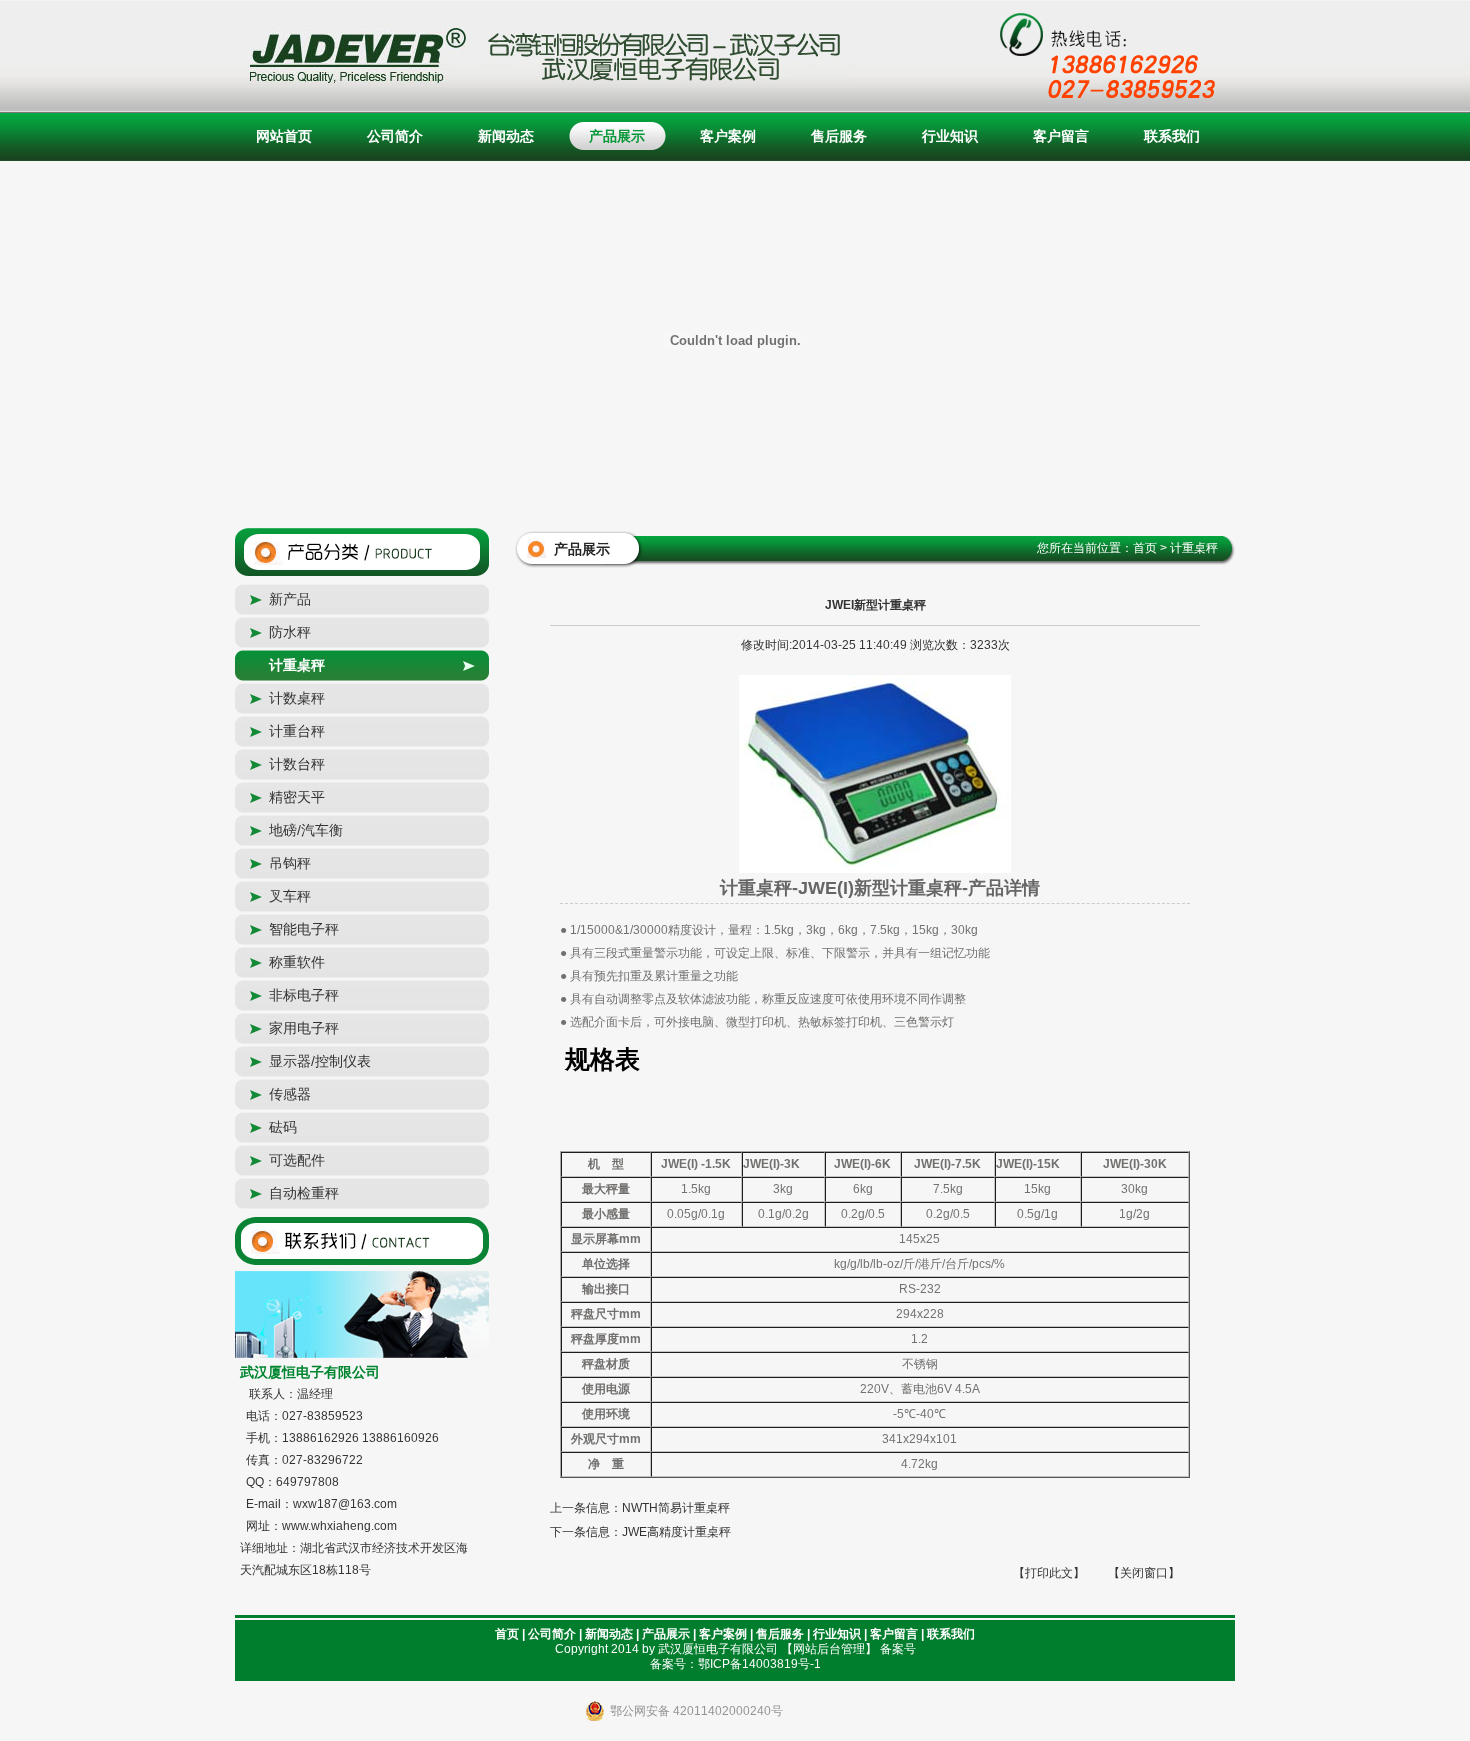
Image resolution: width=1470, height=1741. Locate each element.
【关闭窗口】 (1144, 1573)
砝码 (283, 1127)
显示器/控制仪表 (320, 1061)
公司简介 (395, 136)
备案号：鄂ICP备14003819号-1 (735, 1664)
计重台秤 (297, 731)
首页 (507, 1634)
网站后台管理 (829, 1649)
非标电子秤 (304, 995)
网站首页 (284, 136)
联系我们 (1172, 136)
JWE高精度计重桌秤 (676, 1532)
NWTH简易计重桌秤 (676, 1508)
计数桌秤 (297, 698)
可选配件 (297, 1160)
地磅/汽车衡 (306, 830)
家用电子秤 (304, 1028)
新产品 (290, 599)
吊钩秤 (290, 863)
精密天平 (297, 797)
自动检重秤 (304, 1193)
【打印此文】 (1049, 1573)
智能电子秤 (304, 929)
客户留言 (1061, 136)
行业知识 (950, 136)
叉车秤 (290, 896)
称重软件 (297, 962)
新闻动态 (506, 136)
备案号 (898, 1649)
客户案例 (728, 136)
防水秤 (290, 632)
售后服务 (839, 136)
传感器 (290, 1094)
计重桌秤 (297, 665)
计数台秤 (297, 764)
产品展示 (617, 136)
